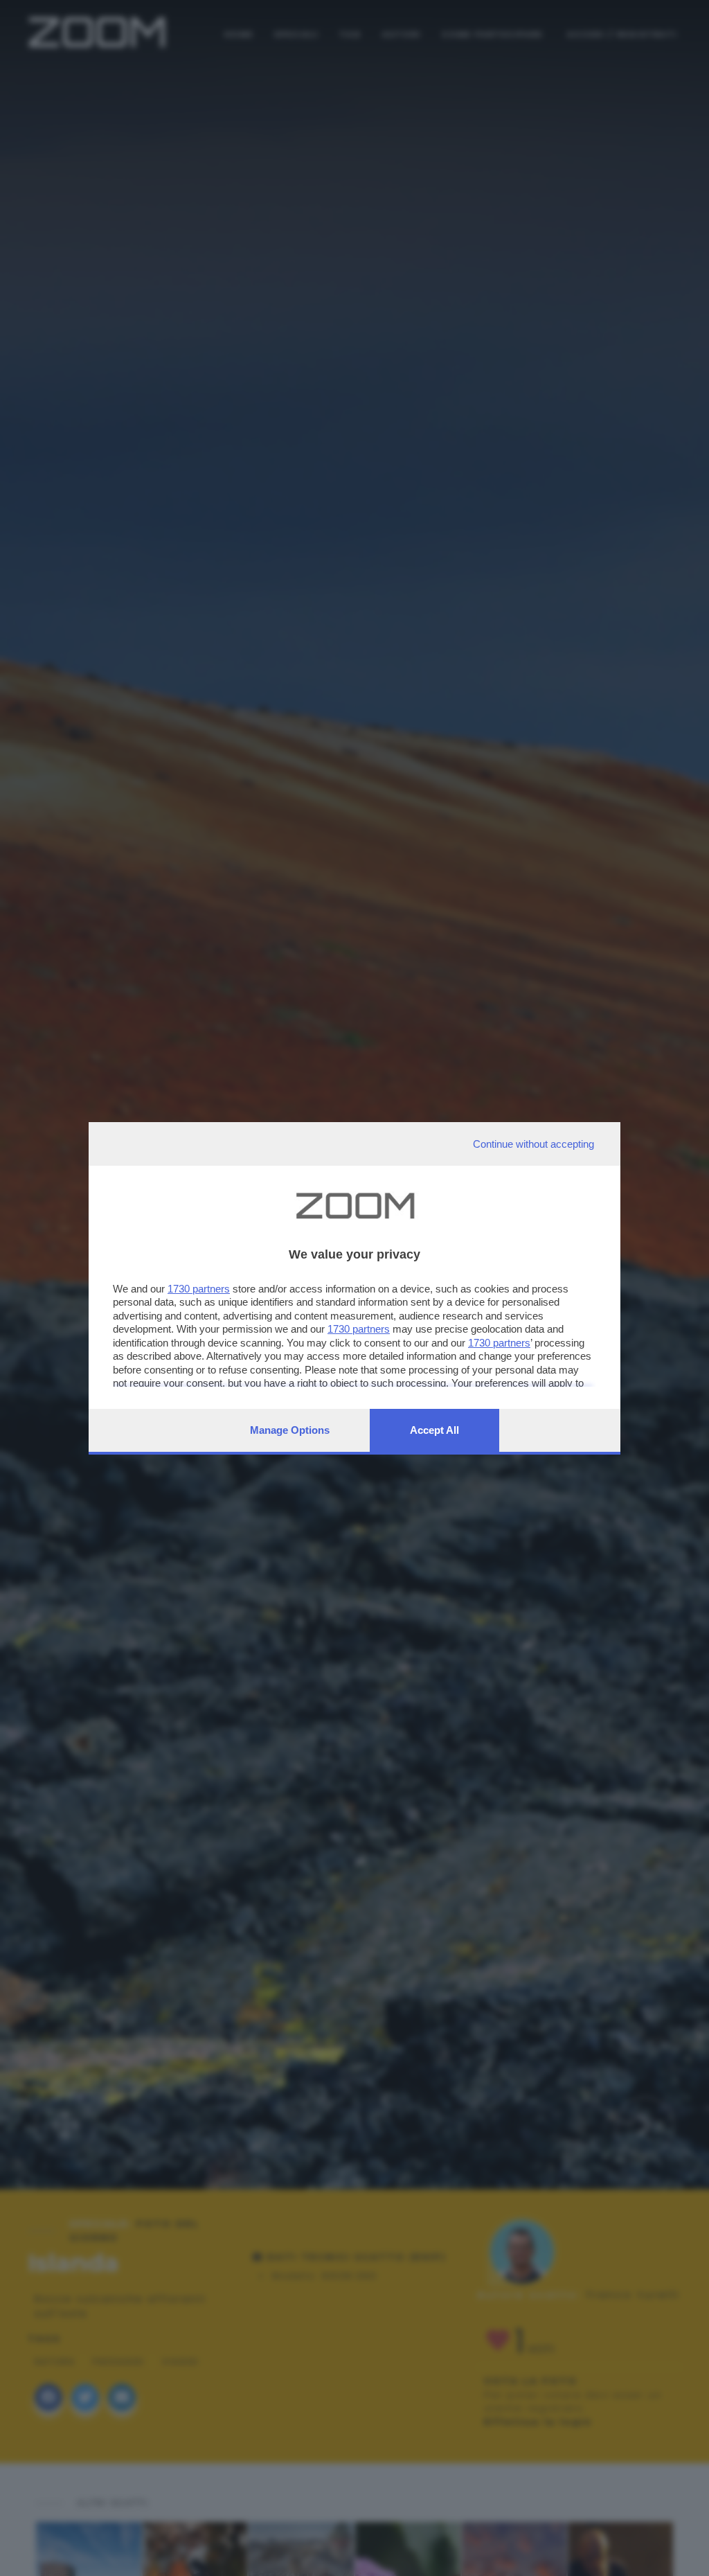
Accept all (434, 1430)
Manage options (290, 1430)
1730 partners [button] (199, 1289)
